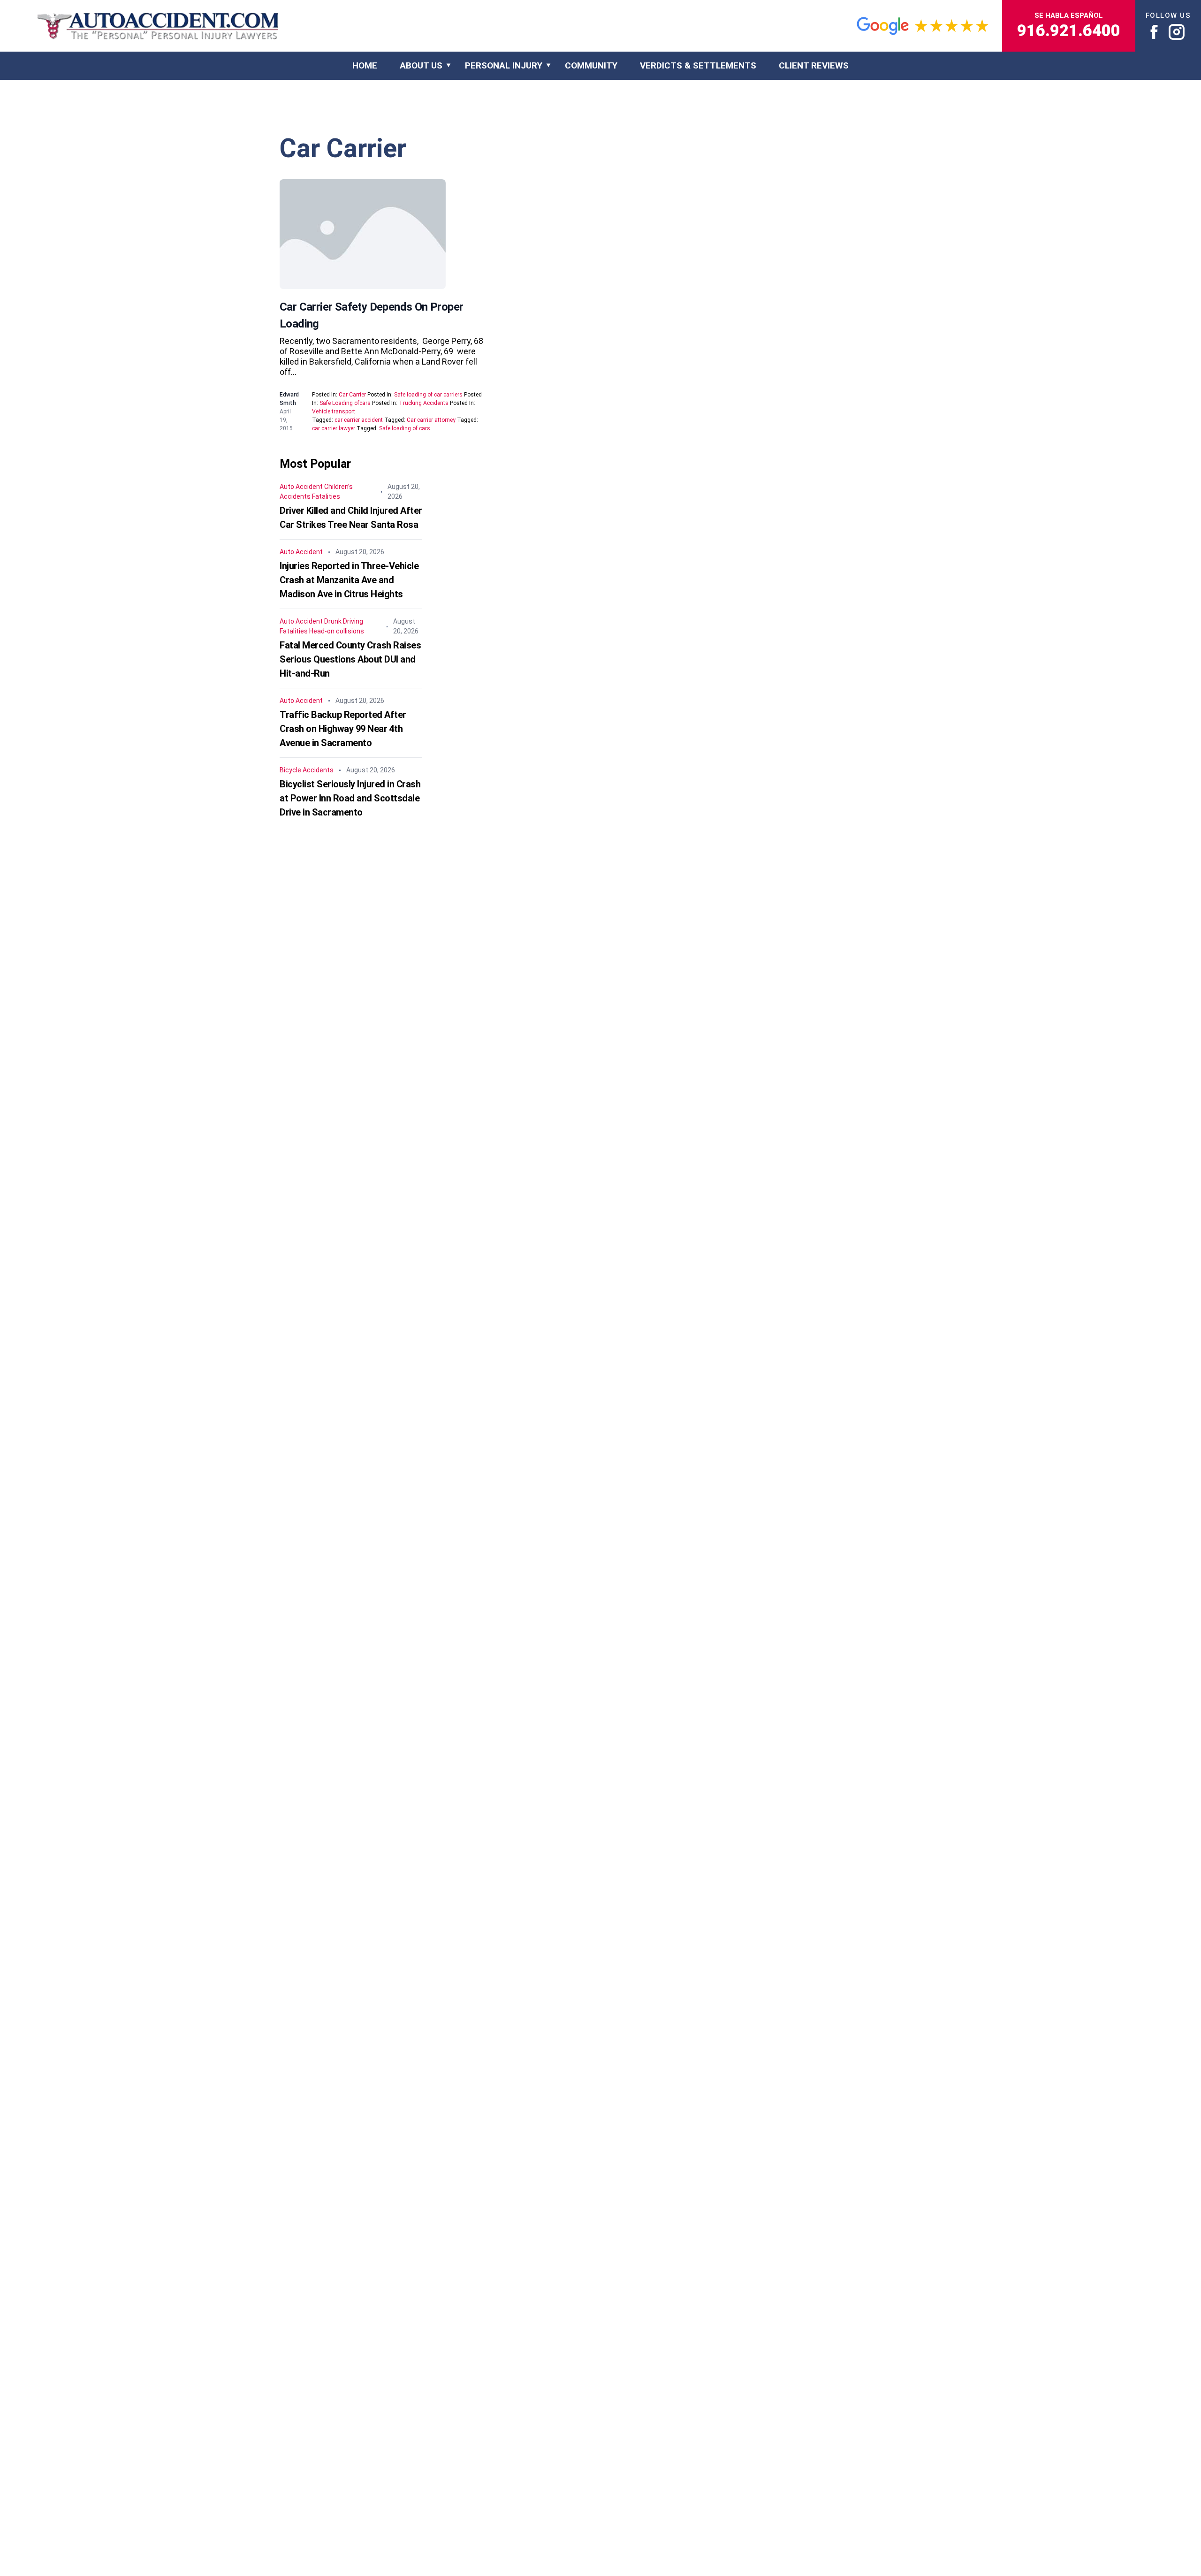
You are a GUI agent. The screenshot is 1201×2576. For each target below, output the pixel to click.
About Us (421, 65)
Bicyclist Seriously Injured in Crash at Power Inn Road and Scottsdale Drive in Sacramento (350, 798)
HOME (365, 65)
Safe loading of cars (405, 428)
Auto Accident (301, 487)
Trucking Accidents (424, 403)
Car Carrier (352, 395)
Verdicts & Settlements (698, 65)
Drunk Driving (344, 621)
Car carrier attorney (431, 420)
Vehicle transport (334, 412)
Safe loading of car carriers (428, 395)
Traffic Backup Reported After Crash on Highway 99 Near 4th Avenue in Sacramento (343, 729)
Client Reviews (814, 65)
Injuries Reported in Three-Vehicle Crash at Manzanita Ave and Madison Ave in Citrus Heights (349, 580)
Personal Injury (504, 65)
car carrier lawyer (334, 428)
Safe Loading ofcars (345, 403)
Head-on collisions (337, 631)
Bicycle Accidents (307, 770)
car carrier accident (359, 420)
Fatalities (326, 496)
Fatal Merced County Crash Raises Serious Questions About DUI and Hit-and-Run (350, 659)
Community (591, 65)
